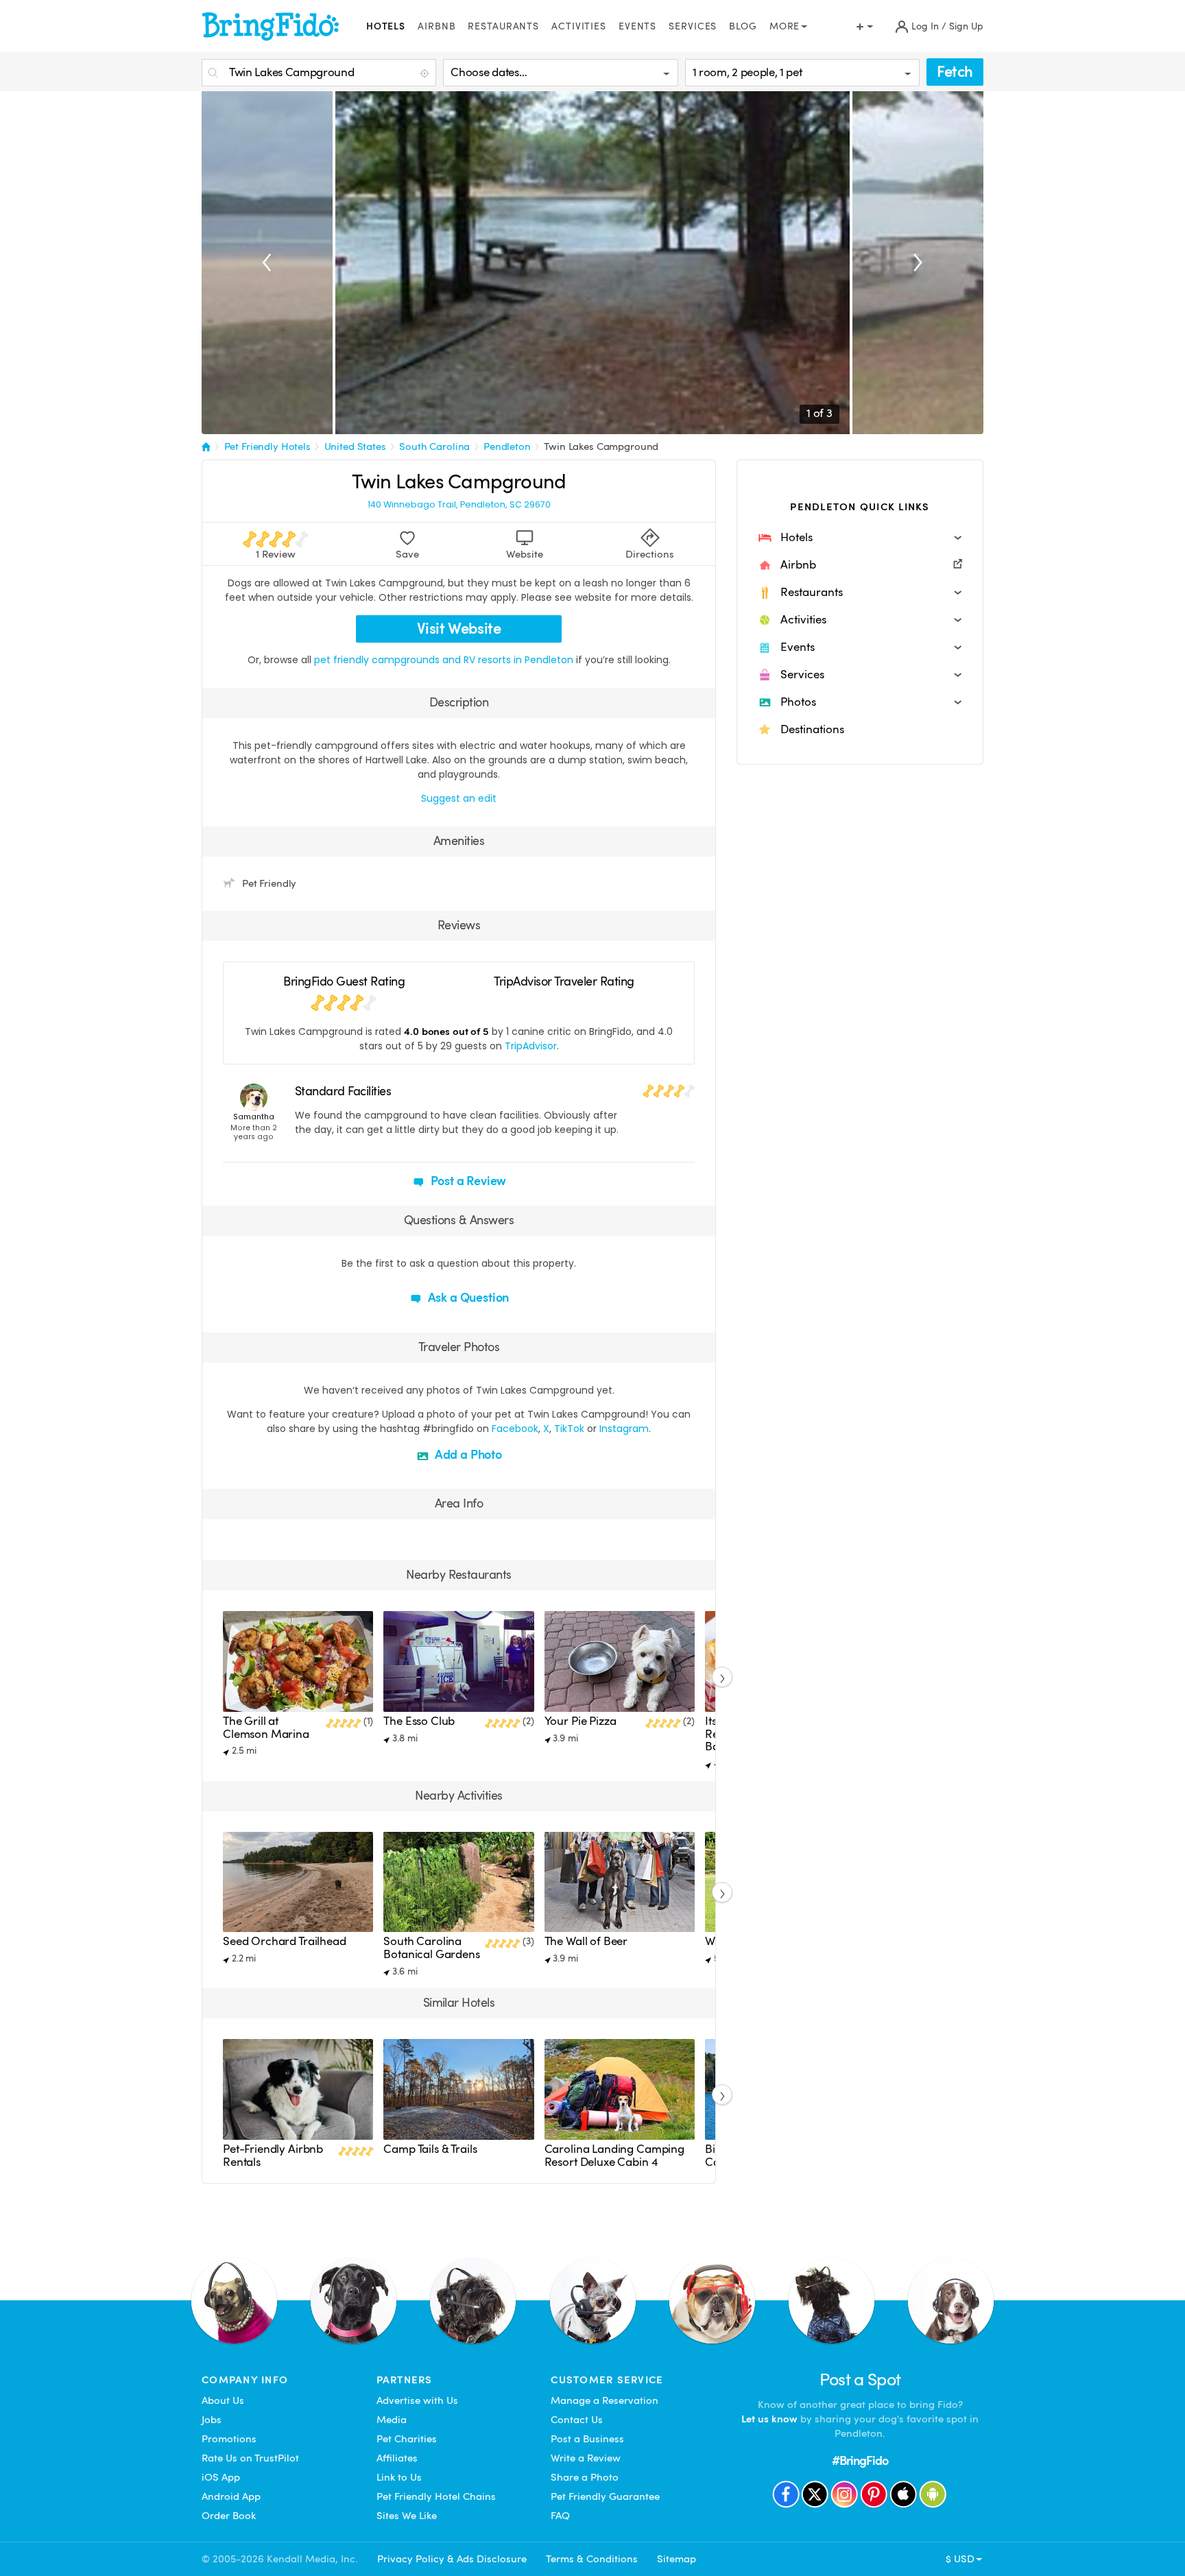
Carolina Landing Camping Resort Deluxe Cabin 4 (614, 2155)
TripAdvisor (531, 1046)
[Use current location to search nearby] (426, 73)
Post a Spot (860, 2380)
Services (693, 26)
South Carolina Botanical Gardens (431, 1947)
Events (637, 26)
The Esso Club (419, 1721)
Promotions (229, 2439)
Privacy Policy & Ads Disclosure (452, 2559)
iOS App (221, 2477)
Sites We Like (407, 2516)
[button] (860, 538)
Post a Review (467, 1181)
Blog (743, 26)
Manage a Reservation (605, 2400)
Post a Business (587, 2439)
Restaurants (503, 26)
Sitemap (677, 2559)
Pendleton (507, 446)
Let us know (769, 2419)
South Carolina (434, 446)
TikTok (569, 1429)
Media (392, 2420)
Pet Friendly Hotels (267, 446)
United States (355, 446)
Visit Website (459, 629)
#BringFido (860, 2460)
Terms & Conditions (592, 2559)
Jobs (212, 2420)
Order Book (229, 2516)
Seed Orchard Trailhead (285, 1941)
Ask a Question (467, 1297)
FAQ (560, 2516)
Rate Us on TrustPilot (250, 2458)
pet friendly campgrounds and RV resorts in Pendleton (445, 660)
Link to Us (399, 2477)
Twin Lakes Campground (601, 446)
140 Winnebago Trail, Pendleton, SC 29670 (459, 505)
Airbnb (436, 26)
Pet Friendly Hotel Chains (436, 2496)
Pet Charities (407, 2439)
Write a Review (586, 2458)
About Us (223, 2400)
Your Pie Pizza (580, 1721)
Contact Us (577, 2420)
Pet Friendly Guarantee (605, 2496)
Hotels (386, 26)
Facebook (515, 1429)
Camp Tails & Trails (430, 2149)
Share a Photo (585, 2477)
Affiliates (397, 2458)
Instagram (624, 1429)
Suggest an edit (459, 798)
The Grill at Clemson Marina (266, 1727)
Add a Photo (467, 1454)
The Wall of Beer (586, 1941)
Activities (579, 26)
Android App (231, 2496)
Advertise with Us (417, 2400)
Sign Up (966, 26)
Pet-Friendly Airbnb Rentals (273, 2155)
